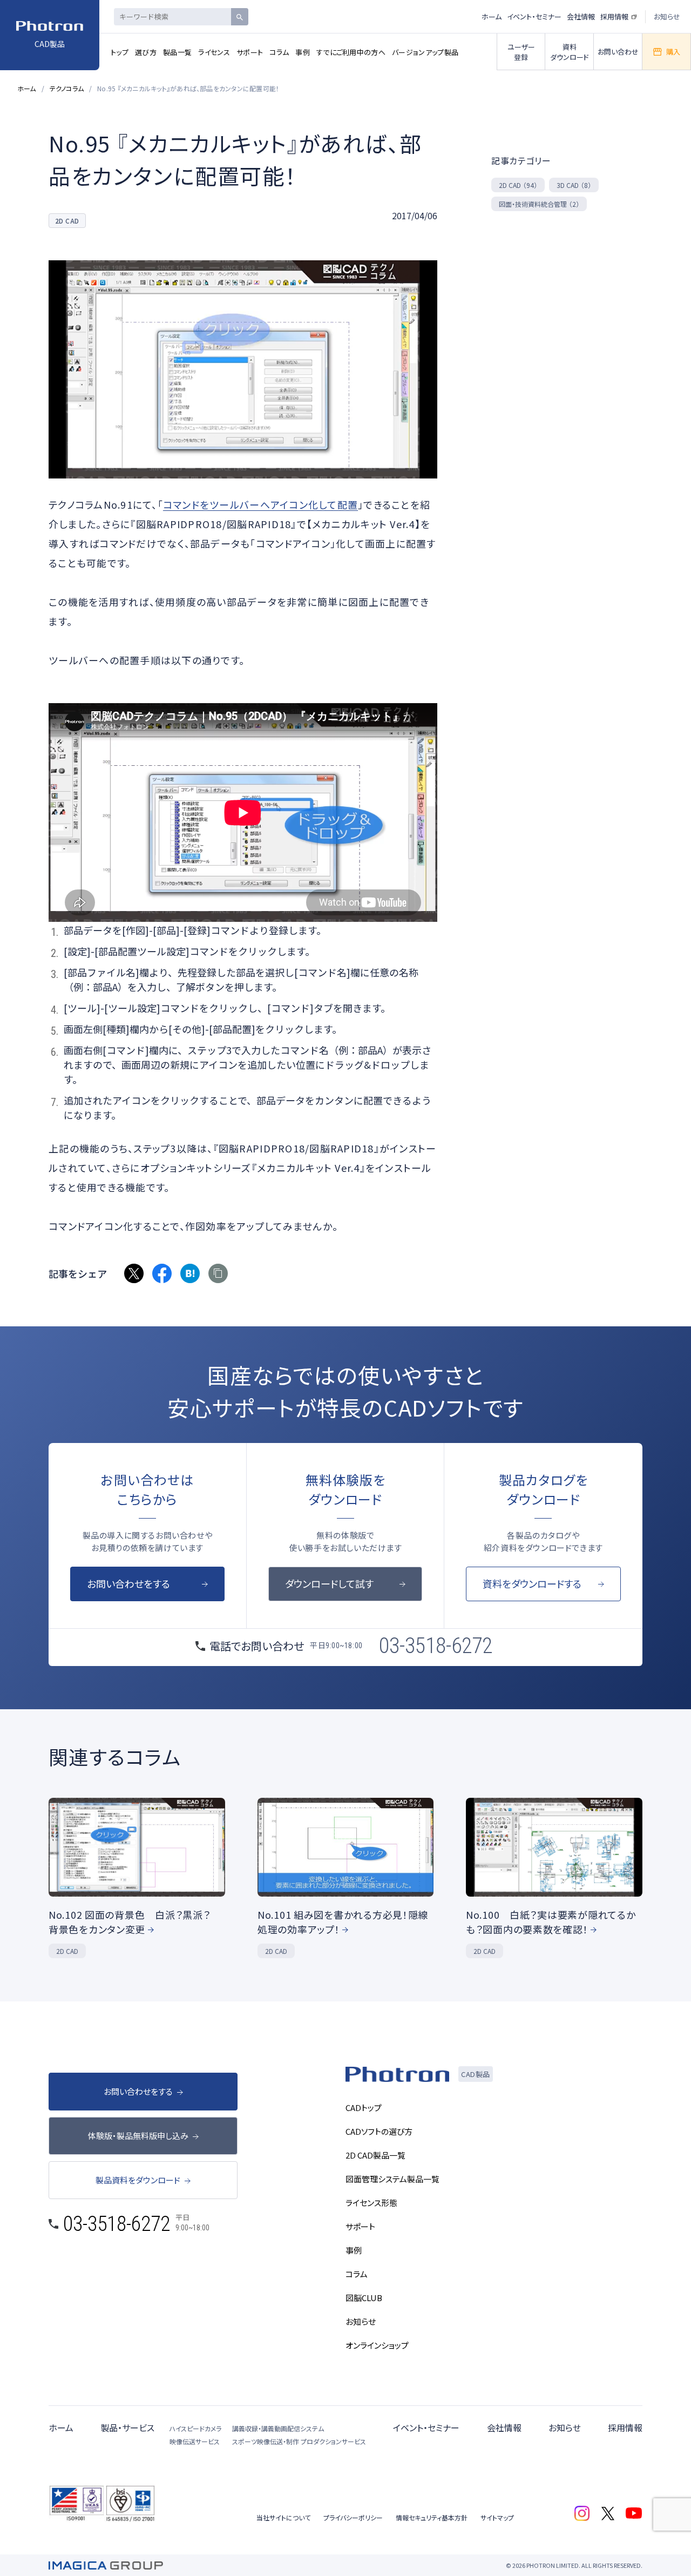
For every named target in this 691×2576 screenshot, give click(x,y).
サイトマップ (497, 2517)
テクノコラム (67, 88)
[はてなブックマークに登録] (190, 1273)
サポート (250, 52)
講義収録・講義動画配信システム (278, 2428)
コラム (279, 52)
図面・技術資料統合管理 (539, 204)
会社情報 (581, 16)
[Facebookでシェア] (162, 1273)
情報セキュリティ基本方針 (432, 2517)
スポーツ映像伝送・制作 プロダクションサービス (299, 2441)
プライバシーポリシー (353, 2517)
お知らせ (667, 16)
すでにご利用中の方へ (351, 52)
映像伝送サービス (195, 2441)
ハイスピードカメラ (195, 2428)
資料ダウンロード (570, 52)
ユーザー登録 (521, 52)
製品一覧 (177, 52)
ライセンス (214, 52)
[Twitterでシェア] (134, 1273)
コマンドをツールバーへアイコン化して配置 (260, 504)
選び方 (146, 52)
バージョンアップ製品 (425, 52)
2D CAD (518, 185)
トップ (120, 52)
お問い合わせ (618, 52)
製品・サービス (127, 2427)
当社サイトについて (283, 2517)
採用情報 (614, 16)
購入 (673, 52)
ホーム (492, 16)
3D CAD (574, 185)
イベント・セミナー (534, 16)
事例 (303, 52)
